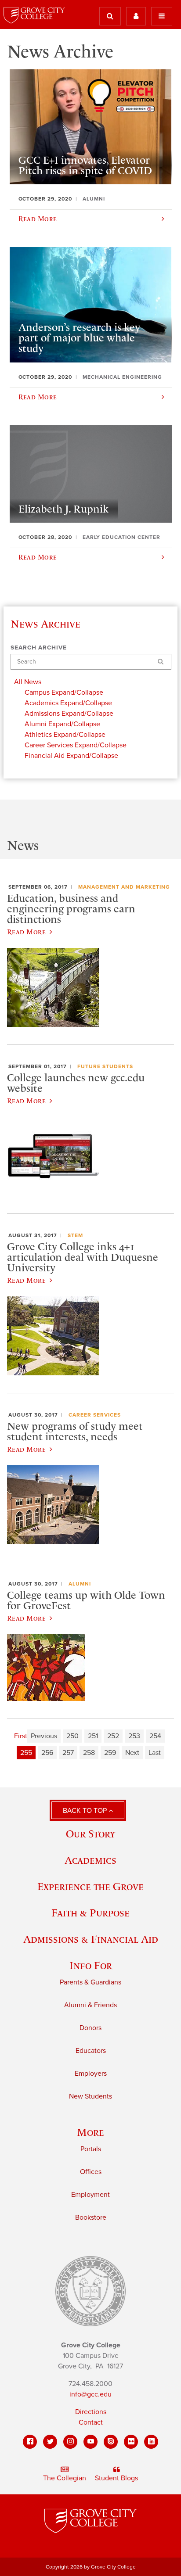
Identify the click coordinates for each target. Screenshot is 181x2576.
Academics (90, 1860)
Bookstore (91, 2217)
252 (113, 1736)
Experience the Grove (90, 1886)
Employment (90, 2195)
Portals (91, 2149)
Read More (26, 932)
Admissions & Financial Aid (91, 1939)
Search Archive (39, 648)
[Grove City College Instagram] (70, 2442)
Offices (91, 2172)
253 (134, 1736)
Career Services (95, 1415)
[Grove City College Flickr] (131, 2442)
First (21, 1736)
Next (132, 1753)
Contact (91, 2422)
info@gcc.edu (90, 2394)
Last (155, 1753)
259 (110, 1753)
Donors (90, 2028)
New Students (90, 2096)
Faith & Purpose (90, 1913)
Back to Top (86, 1811)
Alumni (80, 1584)
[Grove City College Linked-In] (151, 2442)
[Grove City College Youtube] (90, 2442)
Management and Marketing (124, 887)
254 (155, 1736)
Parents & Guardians (90, 1982)
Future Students (105, 1066)
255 (26, 1753)
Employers (91, 2074)
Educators (91, 2051)
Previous (44, 1736)
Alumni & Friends (90, 2005)
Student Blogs (116, 2478)
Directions (91, 2412)
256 (47, 1753)
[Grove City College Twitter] (50, 2442)
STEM (75, 1235)
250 (72, 1736)
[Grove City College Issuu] (111, 2442)
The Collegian (65, 2478)
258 (89, 1753)
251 (93, 1736)
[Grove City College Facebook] (30, 2442)
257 (68, 1753)
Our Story (90, 1834)
